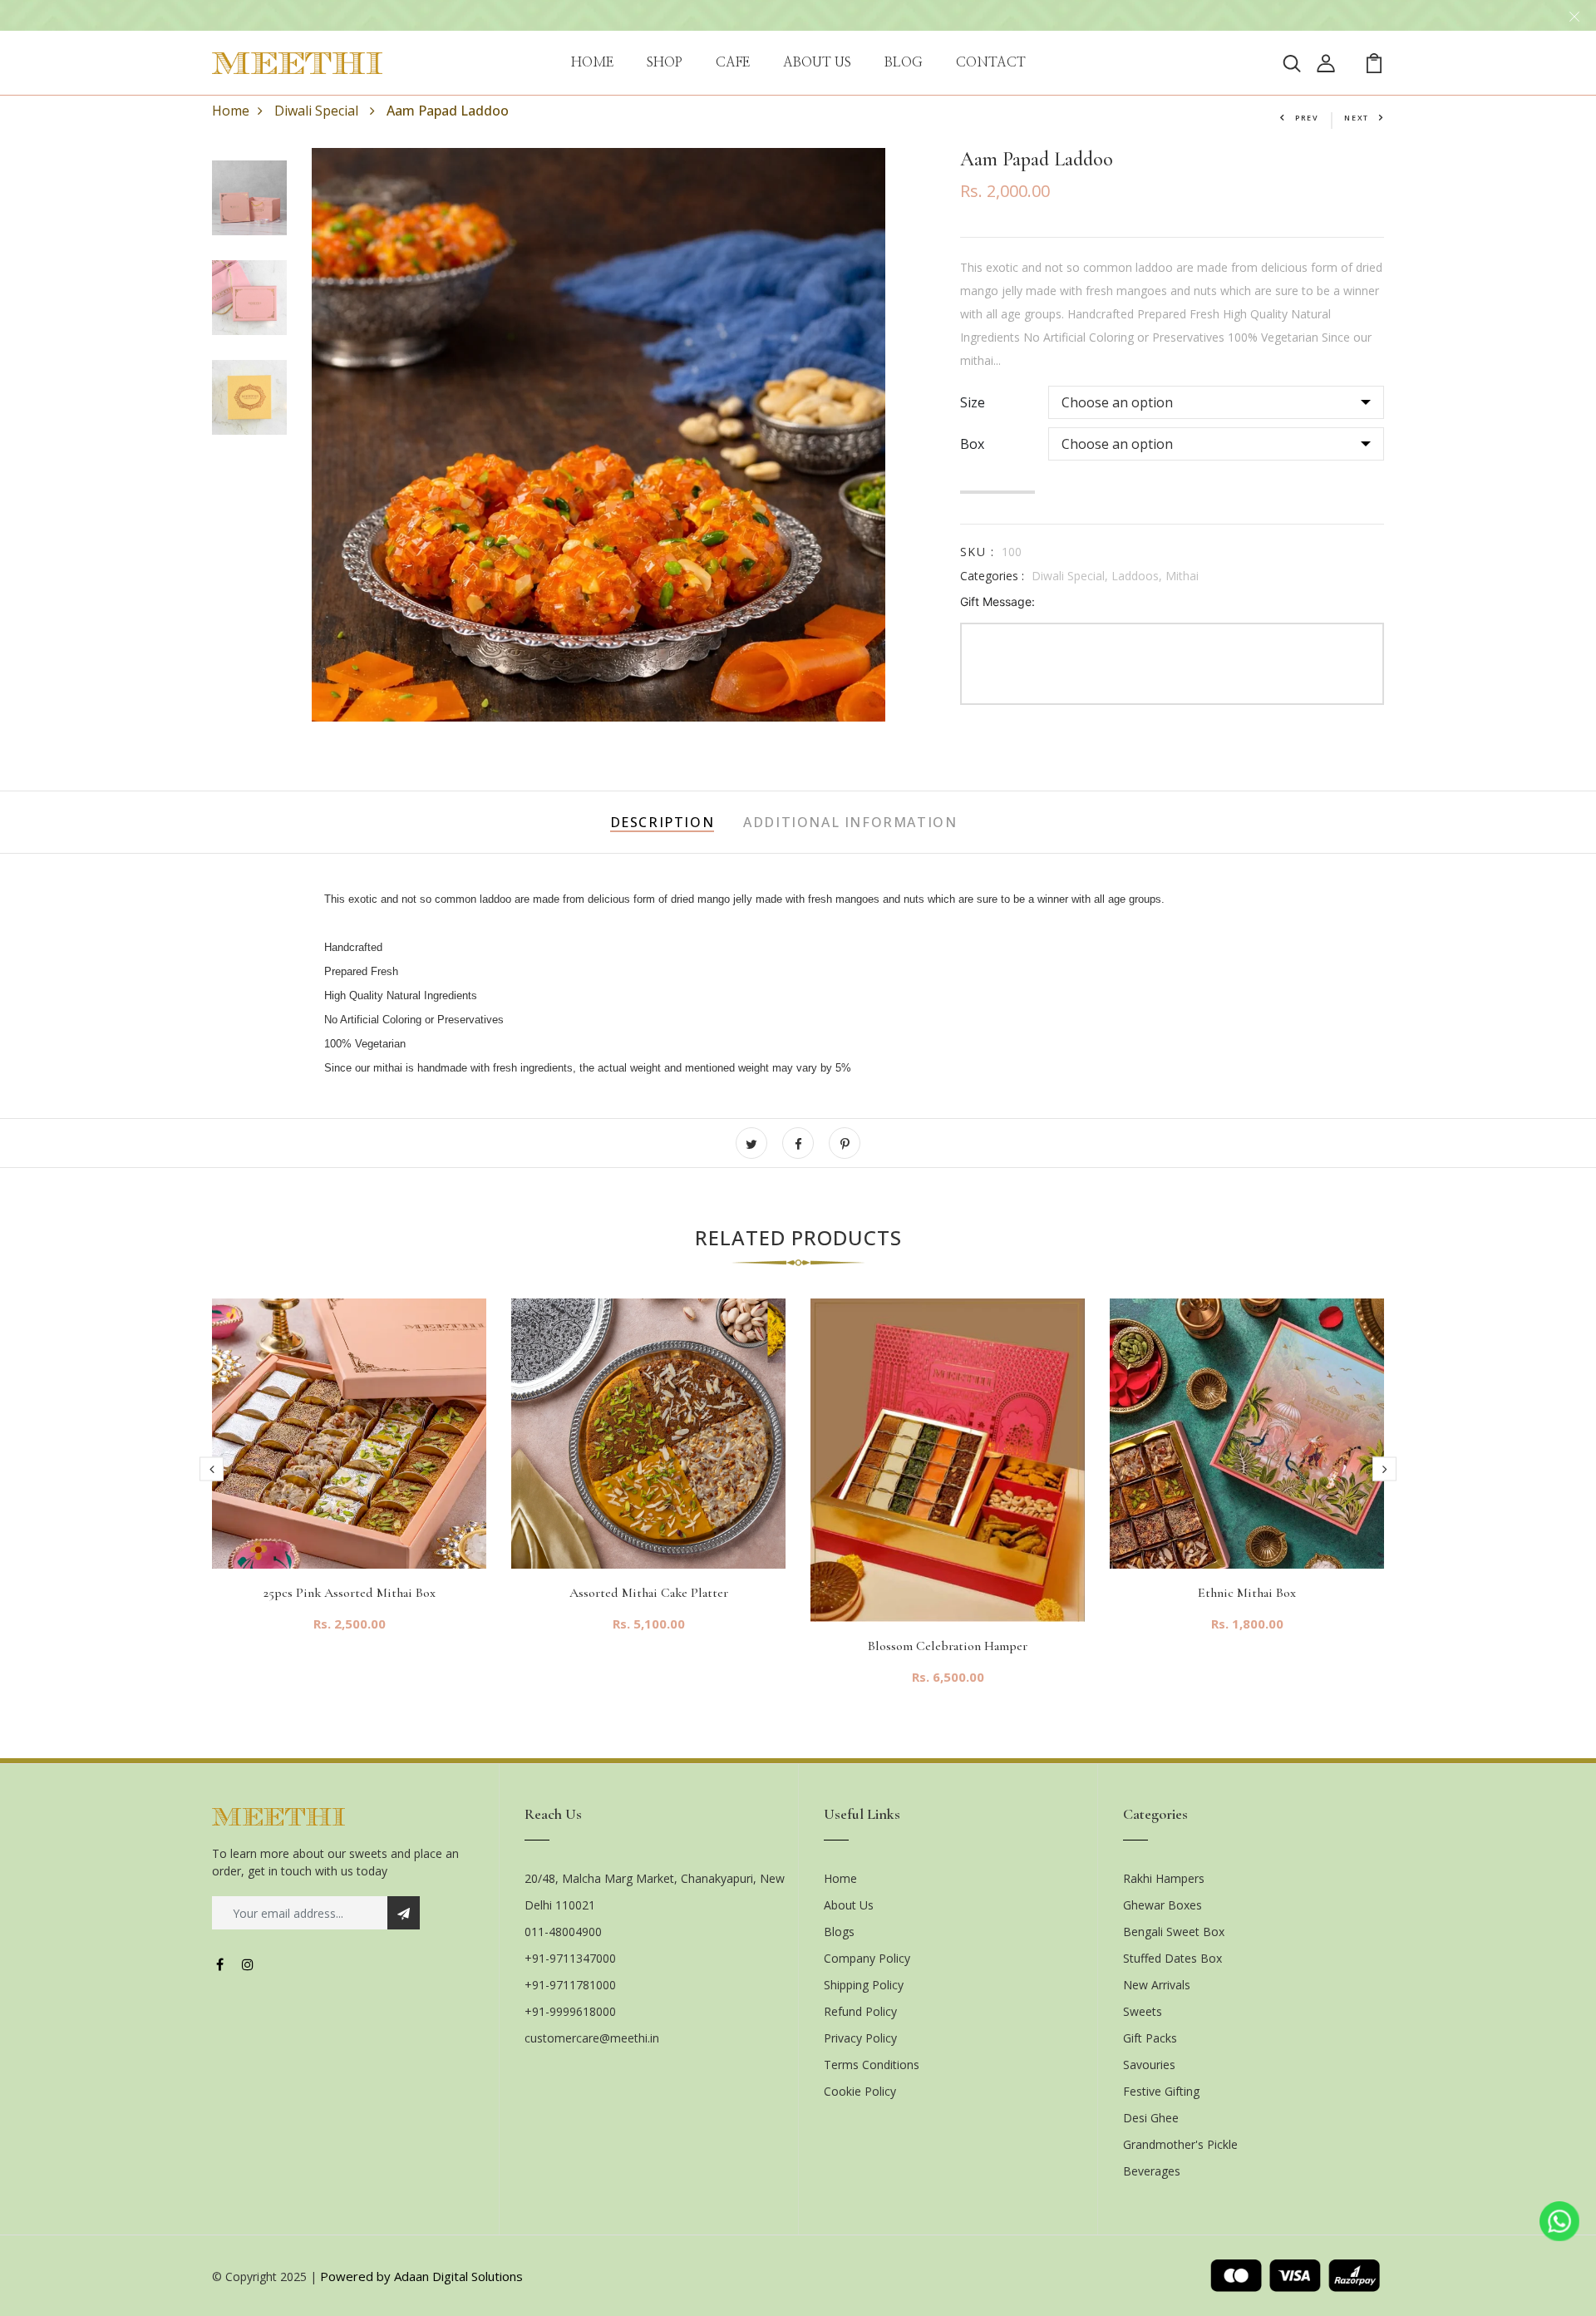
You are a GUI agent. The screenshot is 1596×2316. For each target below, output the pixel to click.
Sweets (1143, 2011)
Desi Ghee (1151, 2118)
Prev (1307, 118)
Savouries (1149, 2065)
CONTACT (991, 62)
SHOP (665, 62)
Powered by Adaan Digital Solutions (421, 2276)
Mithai (1182, 576)
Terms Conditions (872, 2065)
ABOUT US (817, 62)
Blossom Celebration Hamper (948, 1646)
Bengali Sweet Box (1174, 1932)
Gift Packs (1150, 2038)
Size (973, 402)
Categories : (992, 576)
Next (1357, 118)
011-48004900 (563, 1932)
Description (663, 822)
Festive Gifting (1161, 2091)
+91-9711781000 (570, 1985)
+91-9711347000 (570, 1958)
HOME (592, 62)
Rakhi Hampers (1164, 1878)
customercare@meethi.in (592, 2038)
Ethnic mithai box (1247, 1593)
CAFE (733, 62)
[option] (349, 1478)
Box (972, 444)
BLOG (904, 62)
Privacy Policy (860, 2038)
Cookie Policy (860, 2091)
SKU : (977, 552)
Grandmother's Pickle (1180, 2144)
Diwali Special (318, 111)
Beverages (1152, 2171)
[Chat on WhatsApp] (1559, 2221)
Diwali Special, (1071, 576)
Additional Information (850, 822)
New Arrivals (1157, 1985)
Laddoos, (1138, 576)
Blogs (839, 1932)
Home (231, 111)
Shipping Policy (864, 1985)
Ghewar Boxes (1163, 1905)
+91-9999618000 (570, 2011)
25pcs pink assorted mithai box (350, 1593)
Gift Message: (997, 601)
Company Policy (867, 1958)
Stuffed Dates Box (1172, 1958)
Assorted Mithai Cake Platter (649, 1593)
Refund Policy (860, 2011)
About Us (849, 1905)
